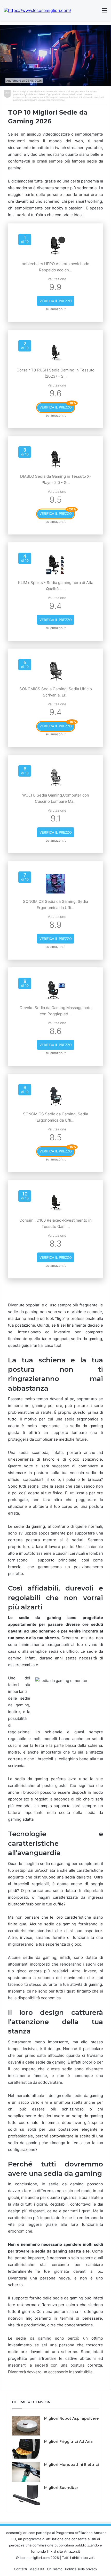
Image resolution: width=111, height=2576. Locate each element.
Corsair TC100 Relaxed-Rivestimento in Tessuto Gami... (55, 1223)
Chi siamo (55, 2569)
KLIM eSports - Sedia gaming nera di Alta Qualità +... (56, 586)
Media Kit (37, 2569)
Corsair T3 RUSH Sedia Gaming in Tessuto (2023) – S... (55, 373)
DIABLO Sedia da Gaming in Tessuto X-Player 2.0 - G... (56, 479)
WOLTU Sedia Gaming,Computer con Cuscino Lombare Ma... (56, 798)
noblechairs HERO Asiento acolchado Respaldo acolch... (55, 267)
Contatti (20, 2569)
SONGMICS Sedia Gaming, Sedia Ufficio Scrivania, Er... (56, 692)
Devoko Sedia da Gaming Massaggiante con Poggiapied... (56, 1011)
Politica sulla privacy (81, 2569)
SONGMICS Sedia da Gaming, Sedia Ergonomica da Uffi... (55, 905)
